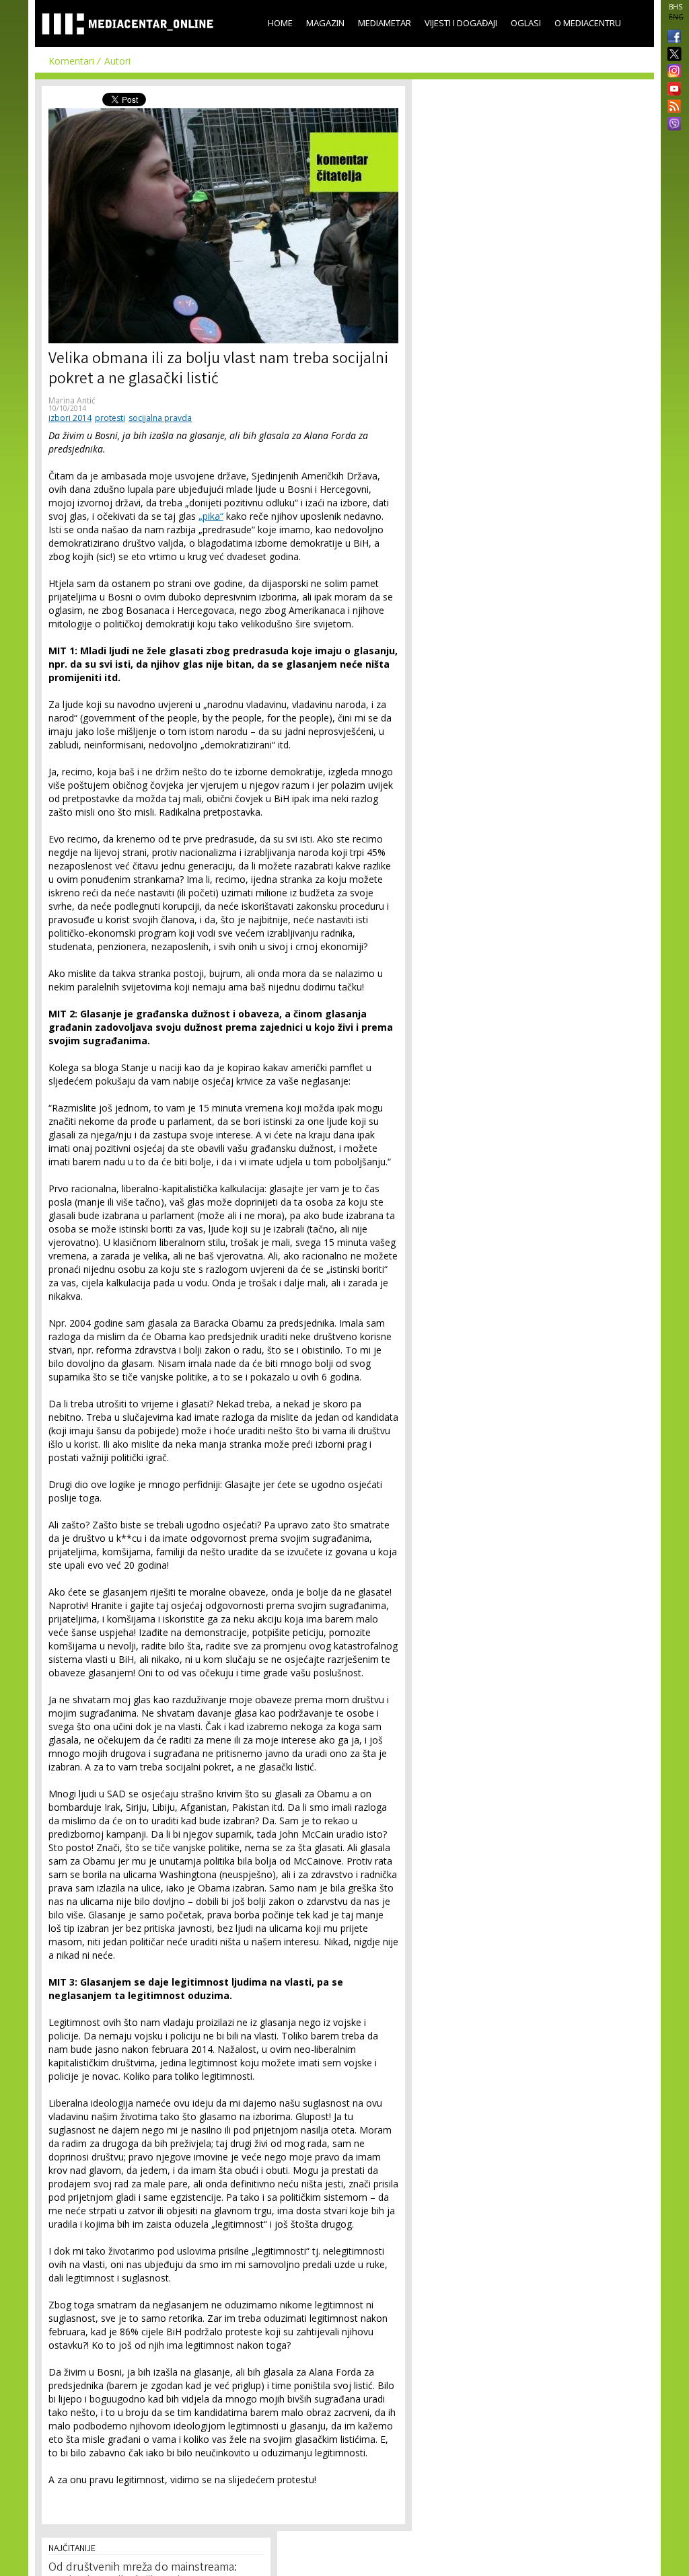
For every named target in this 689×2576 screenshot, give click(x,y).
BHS (676, 7)
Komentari (71, 61)
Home (280, 23)
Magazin (325, 23)
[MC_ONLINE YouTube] (672, 89)
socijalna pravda (160, 418)
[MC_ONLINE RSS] (672, 108)
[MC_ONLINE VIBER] (672, 125)
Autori (117, 61)
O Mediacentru (588, 23)
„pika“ (211, 516)
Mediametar (385, 23)
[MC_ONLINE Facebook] (672, 38)
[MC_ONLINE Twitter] (672, 55)
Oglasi (526, 23)
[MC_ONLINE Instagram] (672, 72)
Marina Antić (72, 400)
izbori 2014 (70, 418)
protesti (110, 418)
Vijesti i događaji (461, 23)
